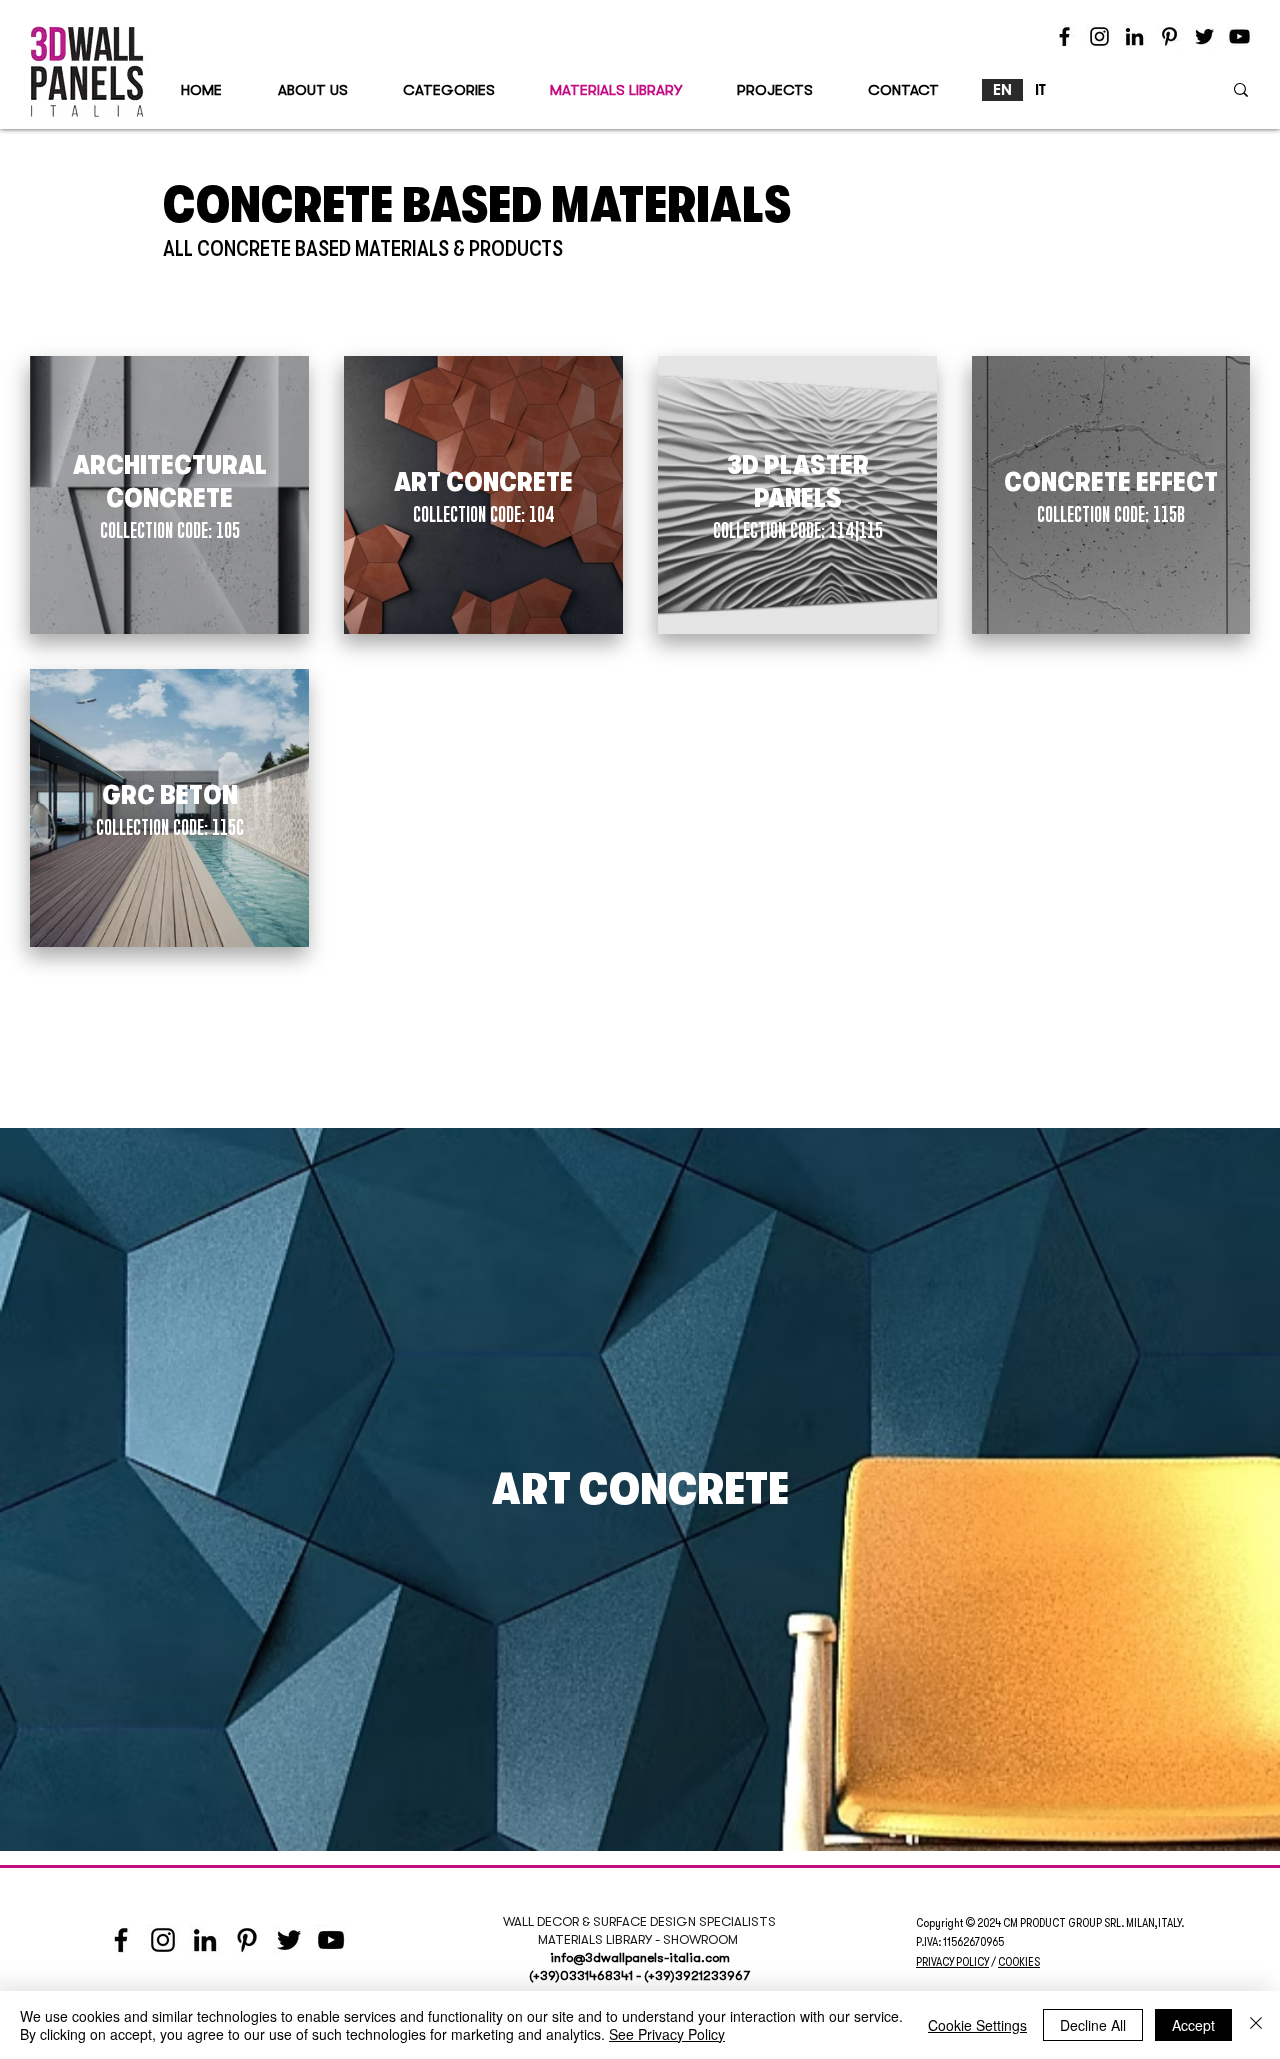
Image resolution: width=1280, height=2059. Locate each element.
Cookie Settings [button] (977, 2025)
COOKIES (1019, 1962)
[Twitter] (1204, 36)
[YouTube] (1239, 36)
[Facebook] (1064, 36)
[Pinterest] (1169, 36)
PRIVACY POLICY (952, 1962)
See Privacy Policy (667, 2034)
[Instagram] (1099, 36)
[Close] (1256, 2025)
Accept (1193, 2025)
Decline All (1093, 2025)
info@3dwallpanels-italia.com (640, 1957)
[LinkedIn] (1134, 36)
